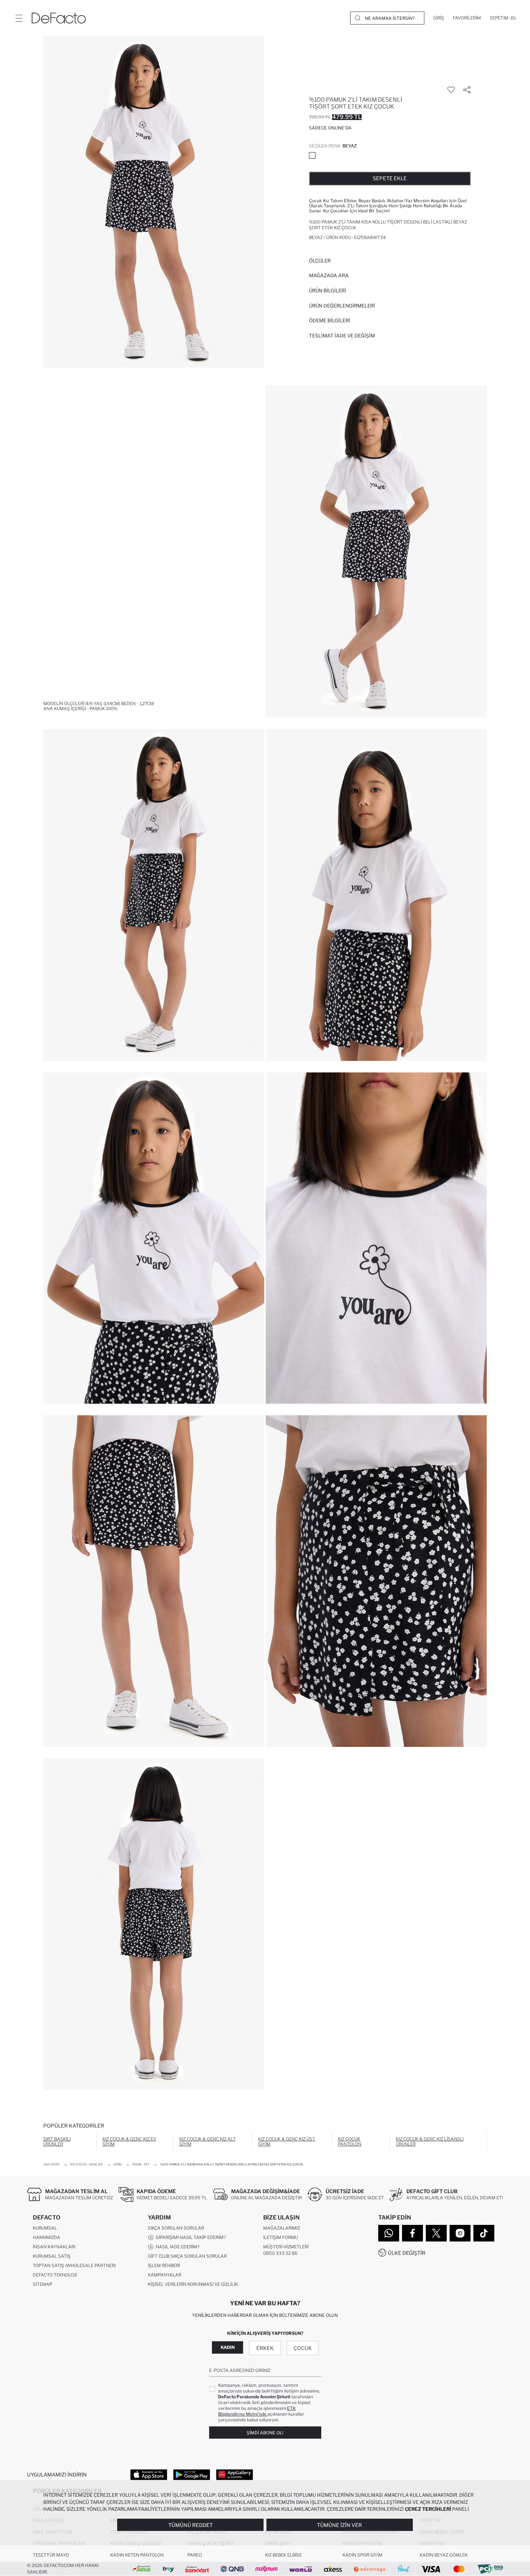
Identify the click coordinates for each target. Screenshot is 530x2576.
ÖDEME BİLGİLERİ (330, 320)
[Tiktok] (484, 2233)
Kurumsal (45, 2228)
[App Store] (149, 2474)
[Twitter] (436, 2233)
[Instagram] (460, 2233)
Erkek (265, 2348)
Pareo (195, 2555)
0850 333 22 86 (280, 2253)
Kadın (228, 2347)
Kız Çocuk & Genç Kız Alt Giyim (207, 2141)
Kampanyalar (165, 2275)
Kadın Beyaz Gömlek (444, 2555)
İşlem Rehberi (164, 2265)
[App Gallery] (235, 2474)
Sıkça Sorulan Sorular (176, 2228)
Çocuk (303, 2348)
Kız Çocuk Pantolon (350, 2141)
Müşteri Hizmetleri (286, 2247)
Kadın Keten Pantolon (137, 2555)
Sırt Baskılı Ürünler (57, 2141)
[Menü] (19, 18)
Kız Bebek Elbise (283, 2555)
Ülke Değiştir (407, 2253)
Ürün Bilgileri (328, 291)
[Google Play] (192, 2474)
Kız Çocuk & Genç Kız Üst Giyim (287, 2141)
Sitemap (43, 2284)
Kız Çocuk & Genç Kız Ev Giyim (129, 2141)
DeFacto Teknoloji (55, 2275)
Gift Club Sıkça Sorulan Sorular (187, 2256)
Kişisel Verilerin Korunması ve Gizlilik (193, 2284)
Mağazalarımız (282, 2228)
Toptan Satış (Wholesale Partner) (74, 2265)
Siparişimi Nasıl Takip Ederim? (190, 2237)
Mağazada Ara (329, 275)
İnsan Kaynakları (54, 2247)
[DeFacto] (59, 18)
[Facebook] (412, 2233)
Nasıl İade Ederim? (176, 2247)
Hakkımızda (47, 2237)
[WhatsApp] (389, 2233)
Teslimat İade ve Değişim (342, 336)
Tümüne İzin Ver (339, 2525)
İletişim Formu (281, 2237)
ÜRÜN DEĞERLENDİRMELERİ (342, 306)
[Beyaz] (312, 155)
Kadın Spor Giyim (363, 2555)
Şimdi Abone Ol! (265, 2433)
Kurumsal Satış (52, 2256)
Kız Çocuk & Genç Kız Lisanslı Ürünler (430, 2141)
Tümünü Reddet (191, 2525)
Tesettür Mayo (51, 2555)
